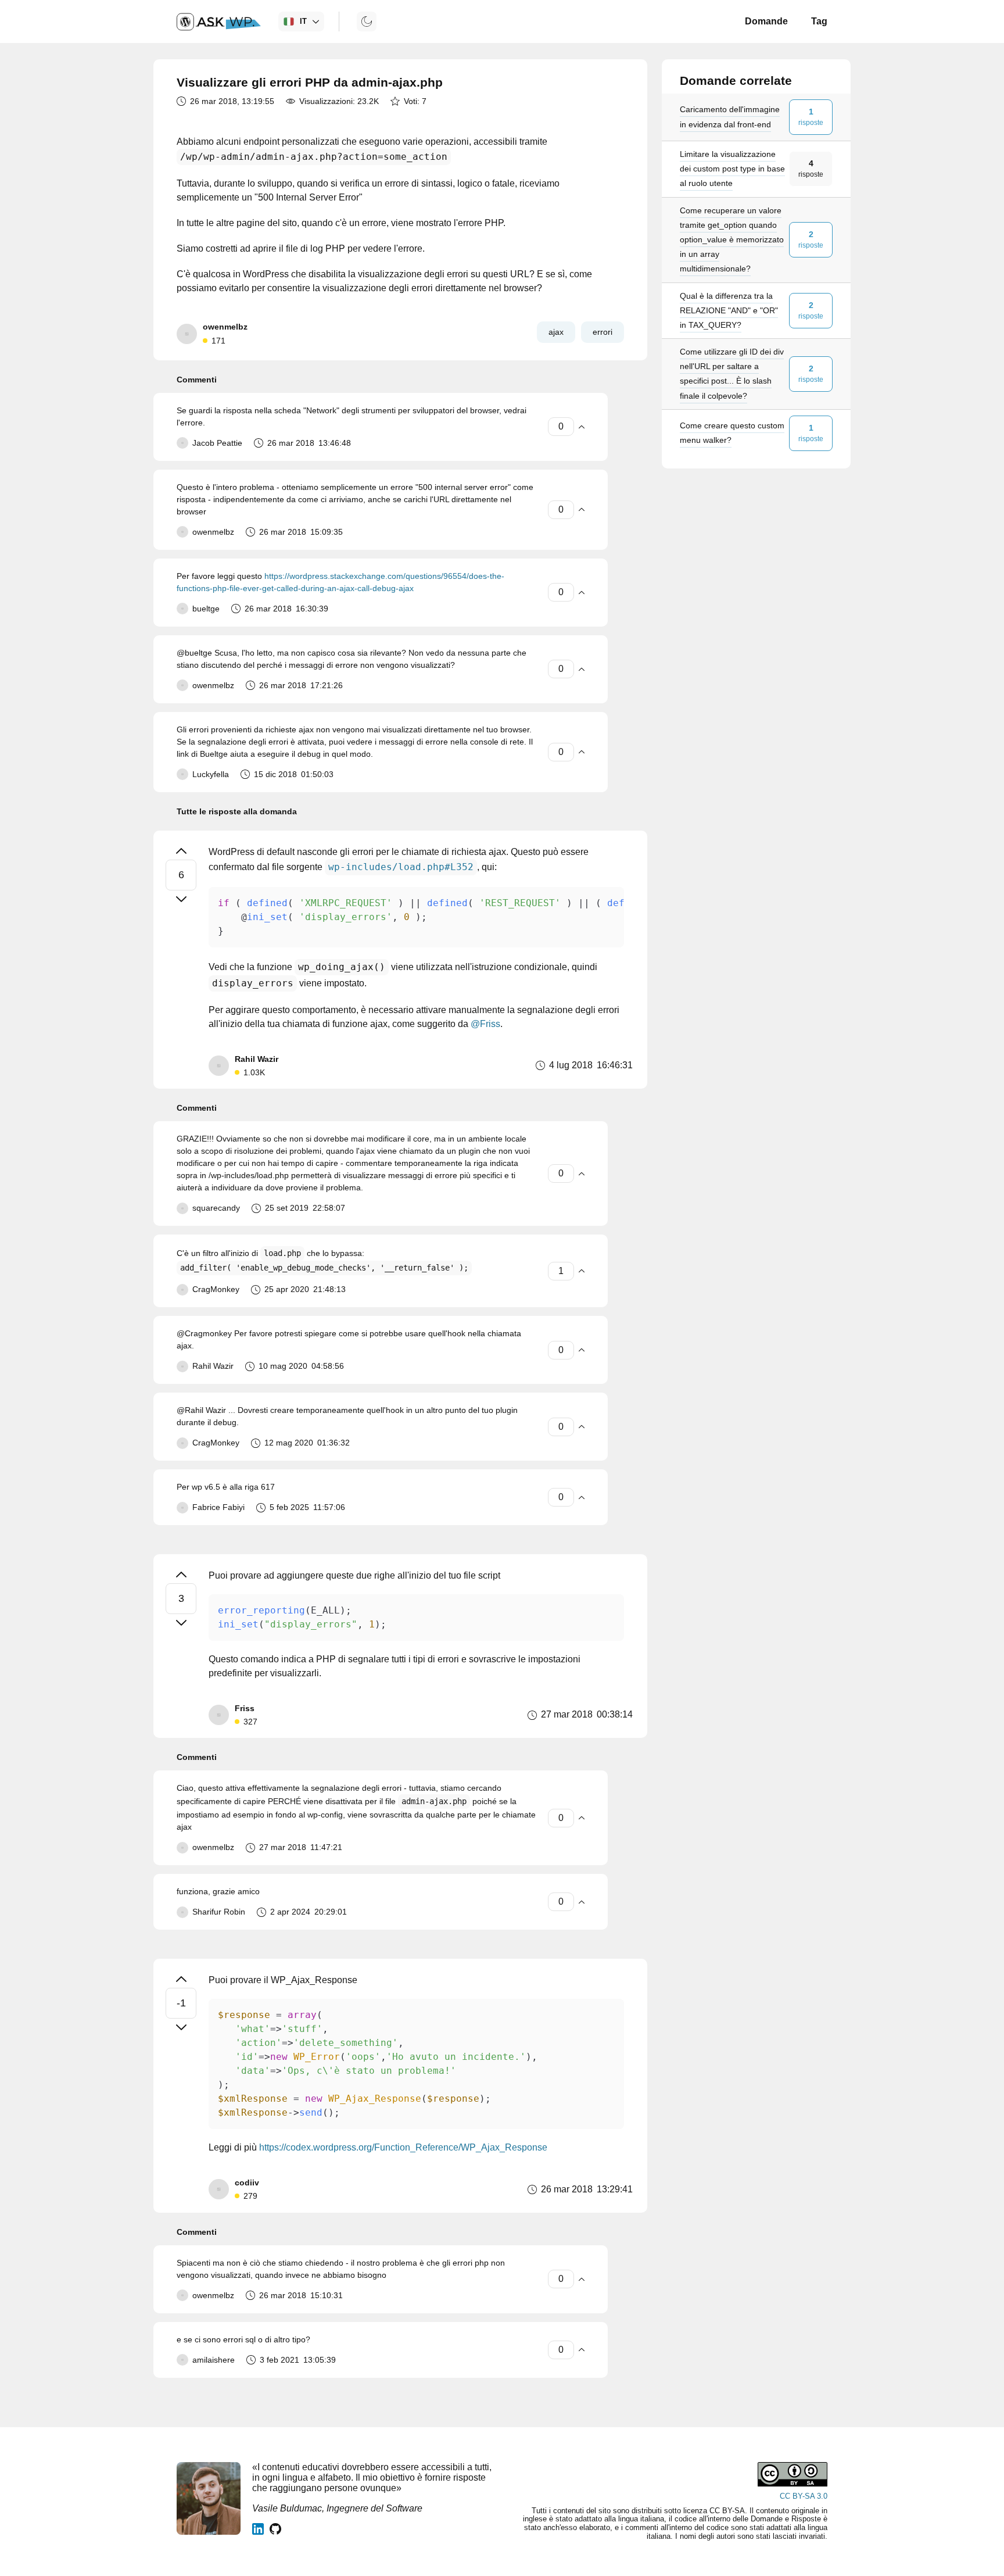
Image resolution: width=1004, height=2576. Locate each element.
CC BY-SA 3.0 (804, 2496)
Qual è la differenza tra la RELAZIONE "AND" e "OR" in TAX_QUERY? (729, 310)
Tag (819, 21)
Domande (766, 21)
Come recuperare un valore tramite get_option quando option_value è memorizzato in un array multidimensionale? (732, 240)
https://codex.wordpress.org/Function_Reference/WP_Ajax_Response (403, 2147)
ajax (556, 332)
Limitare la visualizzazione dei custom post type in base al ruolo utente (732, 169)
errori (603, 332)
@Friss (485, 1024)
